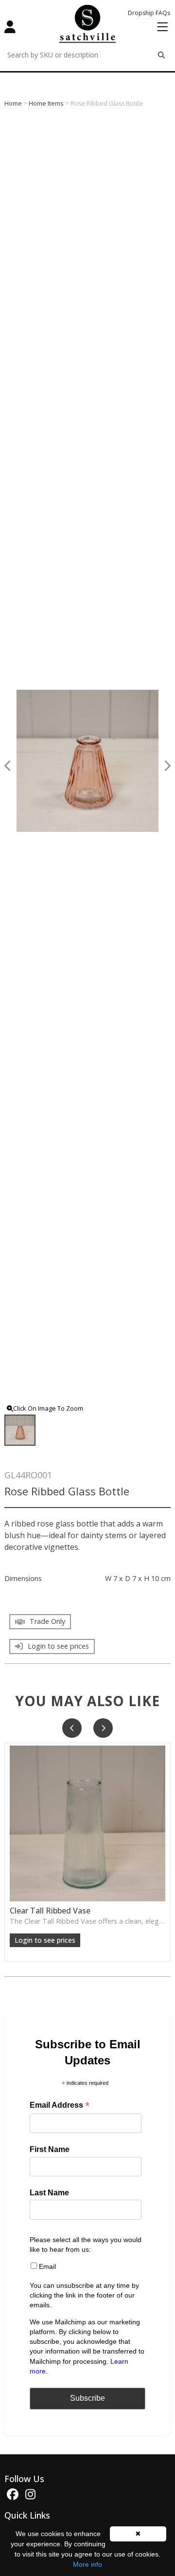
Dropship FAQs (149, 13)
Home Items (46, 103)
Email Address (60, 2106)
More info (87, 2564)
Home (13, 103)
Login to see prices (45, 1940)
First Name (50, 2149)
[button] (72, 1728)
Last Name (49, 2193)
